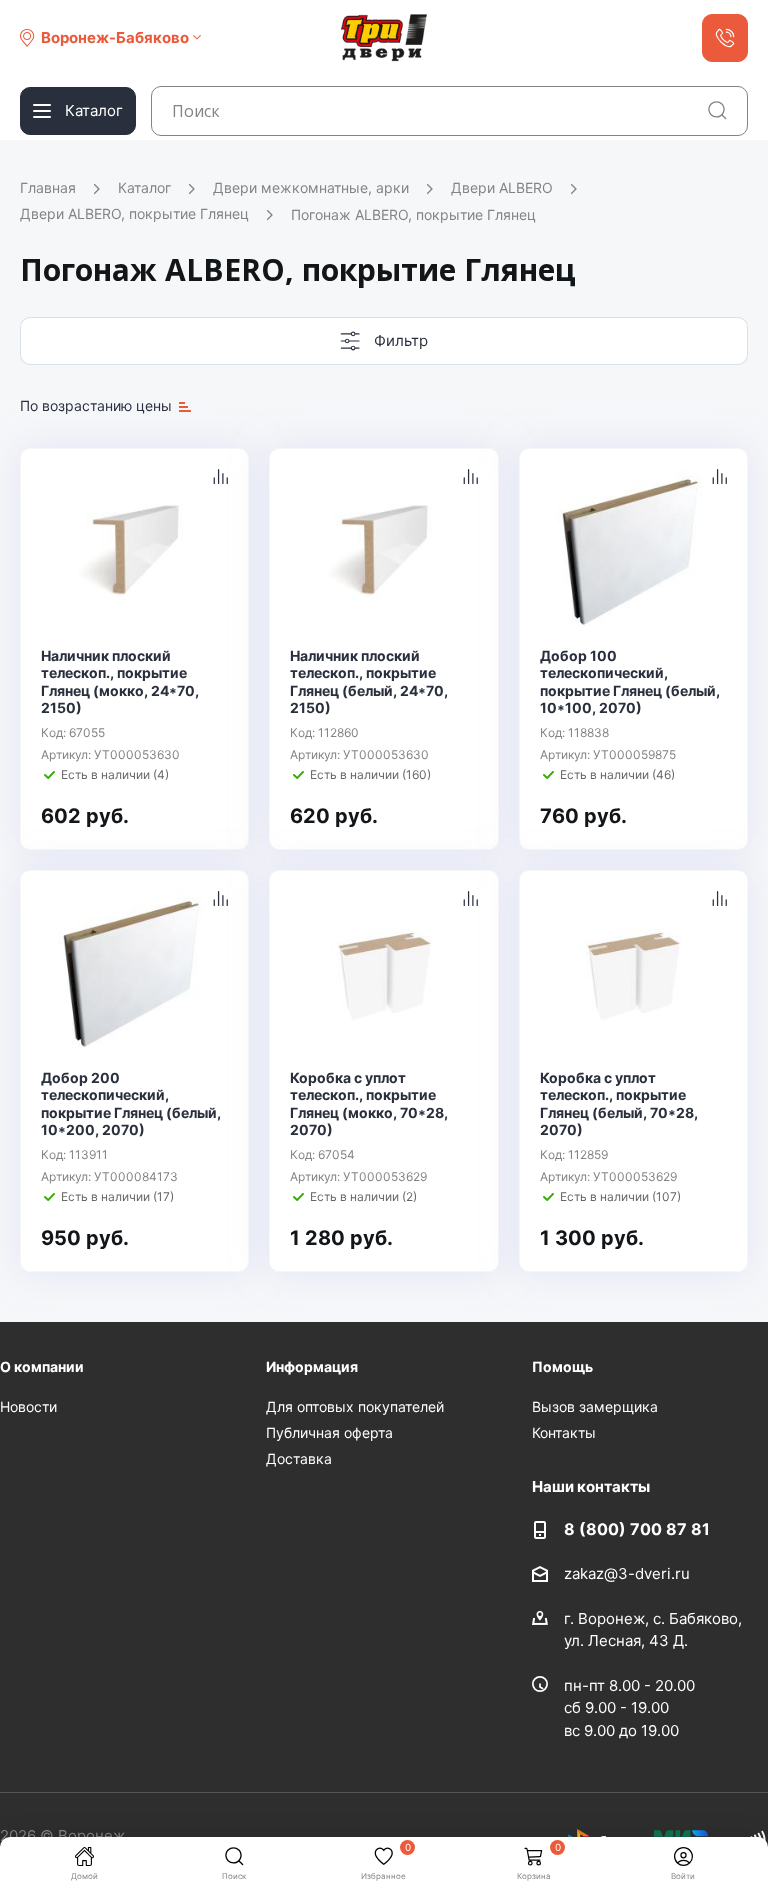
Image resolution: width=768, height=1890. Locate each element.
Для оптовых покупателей (355, 1406)
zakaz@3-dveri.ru (627, 1573)
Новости (28, 1406)
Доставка (299, 1458)
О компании (42, 1366)
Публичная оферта (329, 1432)
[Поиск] (717, 110)
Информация (312, 1366)
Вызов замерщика (595, 1406)
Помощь (562, 1366)
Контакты (564, 1432)
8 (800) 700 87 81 (637, 1529)
